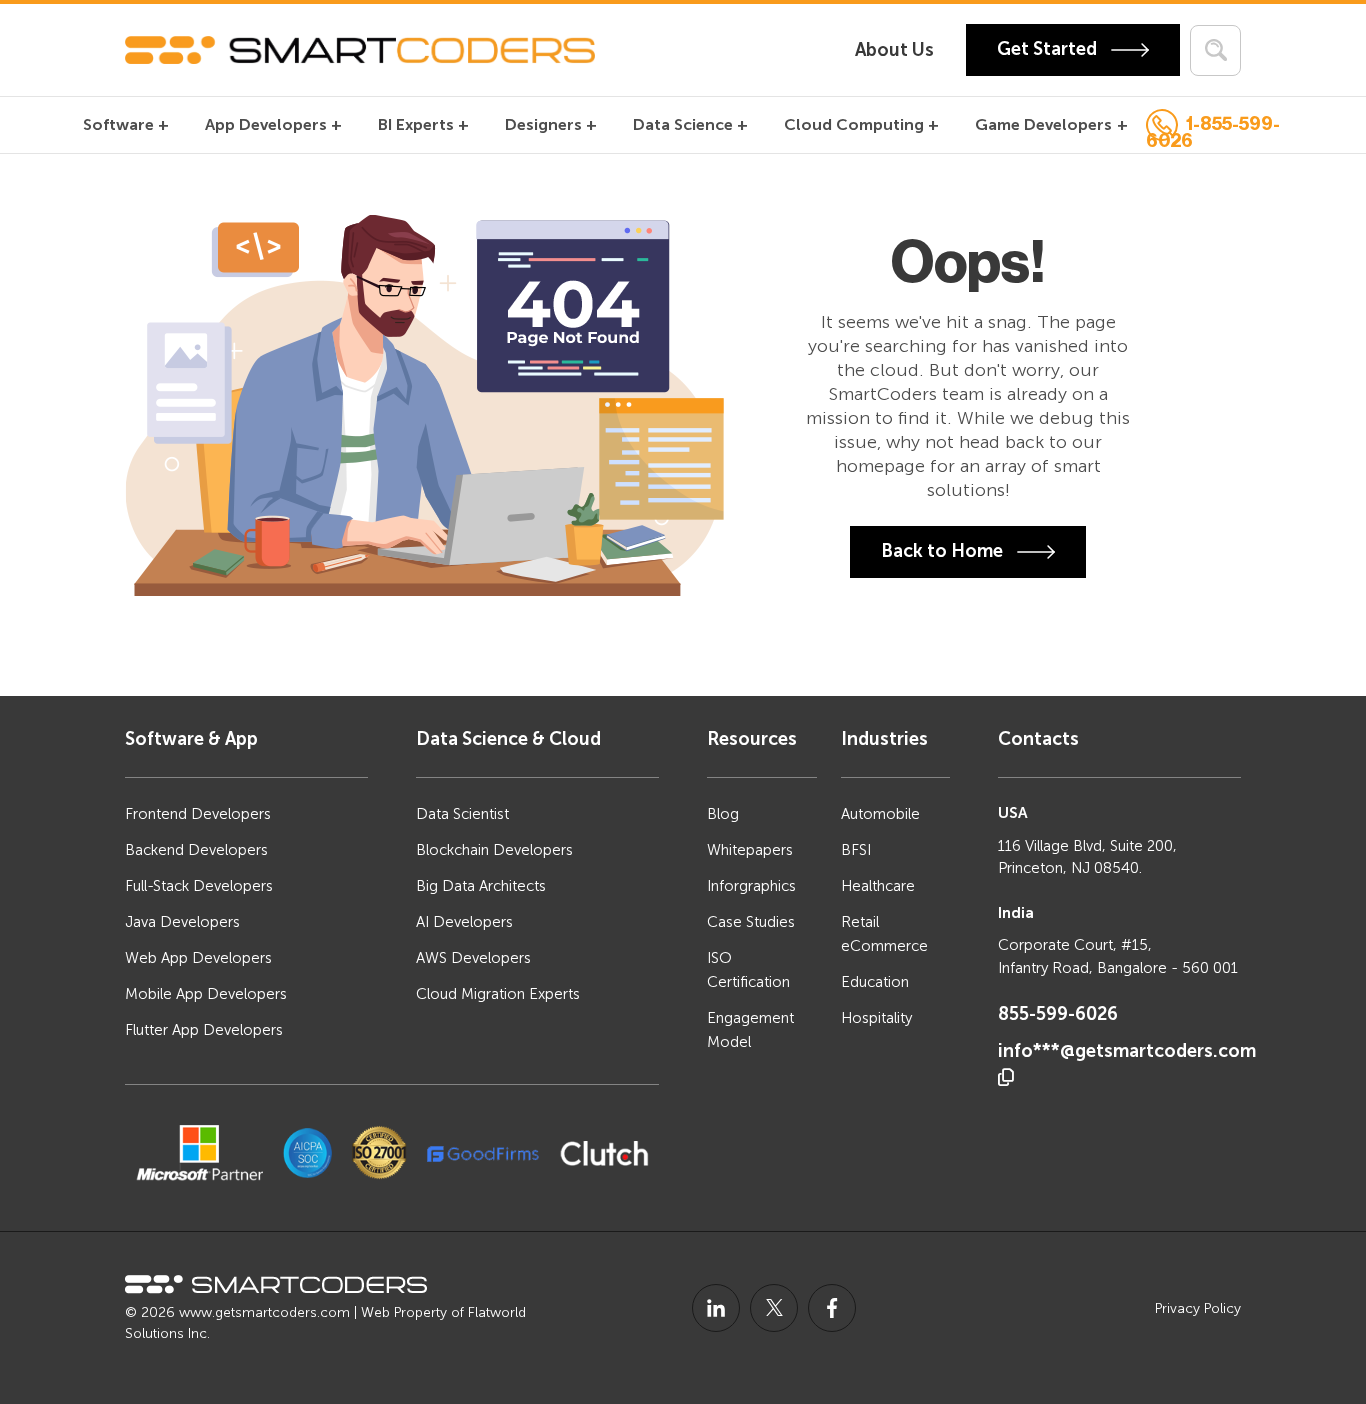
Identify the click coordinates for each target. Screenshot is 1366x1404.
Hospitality (876, 1018)
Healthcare (878, 886)
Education (875, 982)
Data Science (683, 124)
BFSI (856, 850)
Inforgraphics (751, 886)
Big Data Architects (481, 886)
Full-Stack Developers (199, 886)
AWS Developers (473, 958)
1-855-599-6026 (1213, 128)
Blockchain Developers (494, 850)
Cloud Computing (854, 124)
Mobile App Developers (206, 994)
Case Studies (751, 922)
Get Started (1049, 49)
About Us (894, 50)
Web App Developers (198, 958)
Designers (543, 124)
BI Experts (416, 124)
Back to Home (944, 550)
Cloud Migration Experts (498, 994)
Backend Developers (196, 850)
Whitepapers (750, 850)
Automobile (880, 814)
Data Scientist (462, 814)
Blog (723, 814)
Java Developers (182, 922)
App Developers (266, 124)
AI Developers (464, 922)
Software (118, 124)
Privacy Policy (1198, 1308)
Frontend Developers (198, 814)
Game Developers (1043, 124)
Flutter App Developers (204, 1030)
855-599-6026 (1058, 1014)
